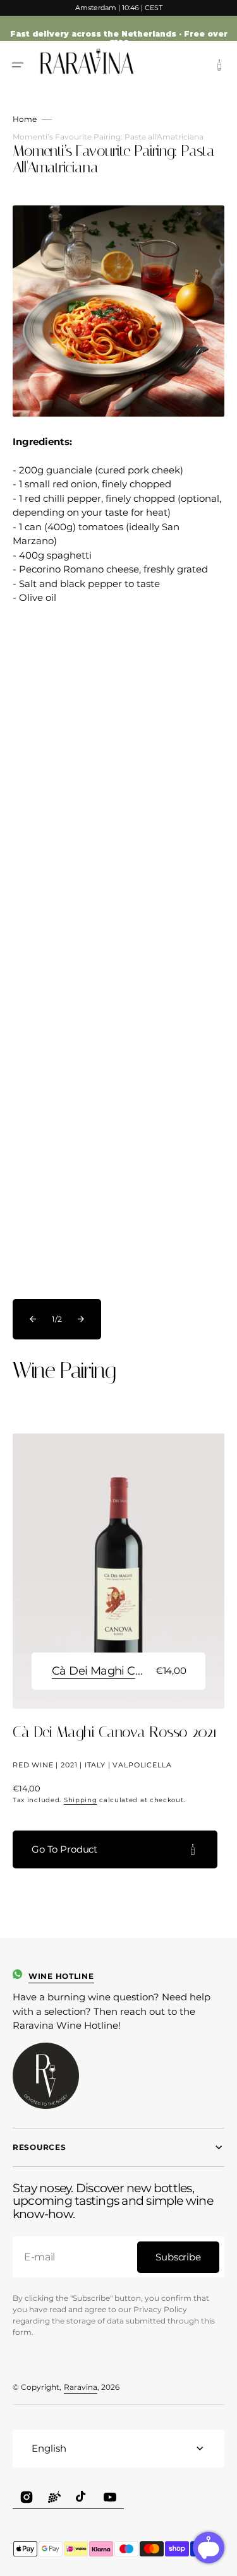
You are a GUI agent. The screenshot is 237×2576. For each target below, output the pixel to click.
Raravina (81, 2387)
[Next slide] (81, 1319)
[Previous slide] (33, 1319)
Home (25, 119)
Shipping (81, 1800)
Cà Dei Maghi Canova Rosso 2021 (99, 1671)
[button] (18, 65)
